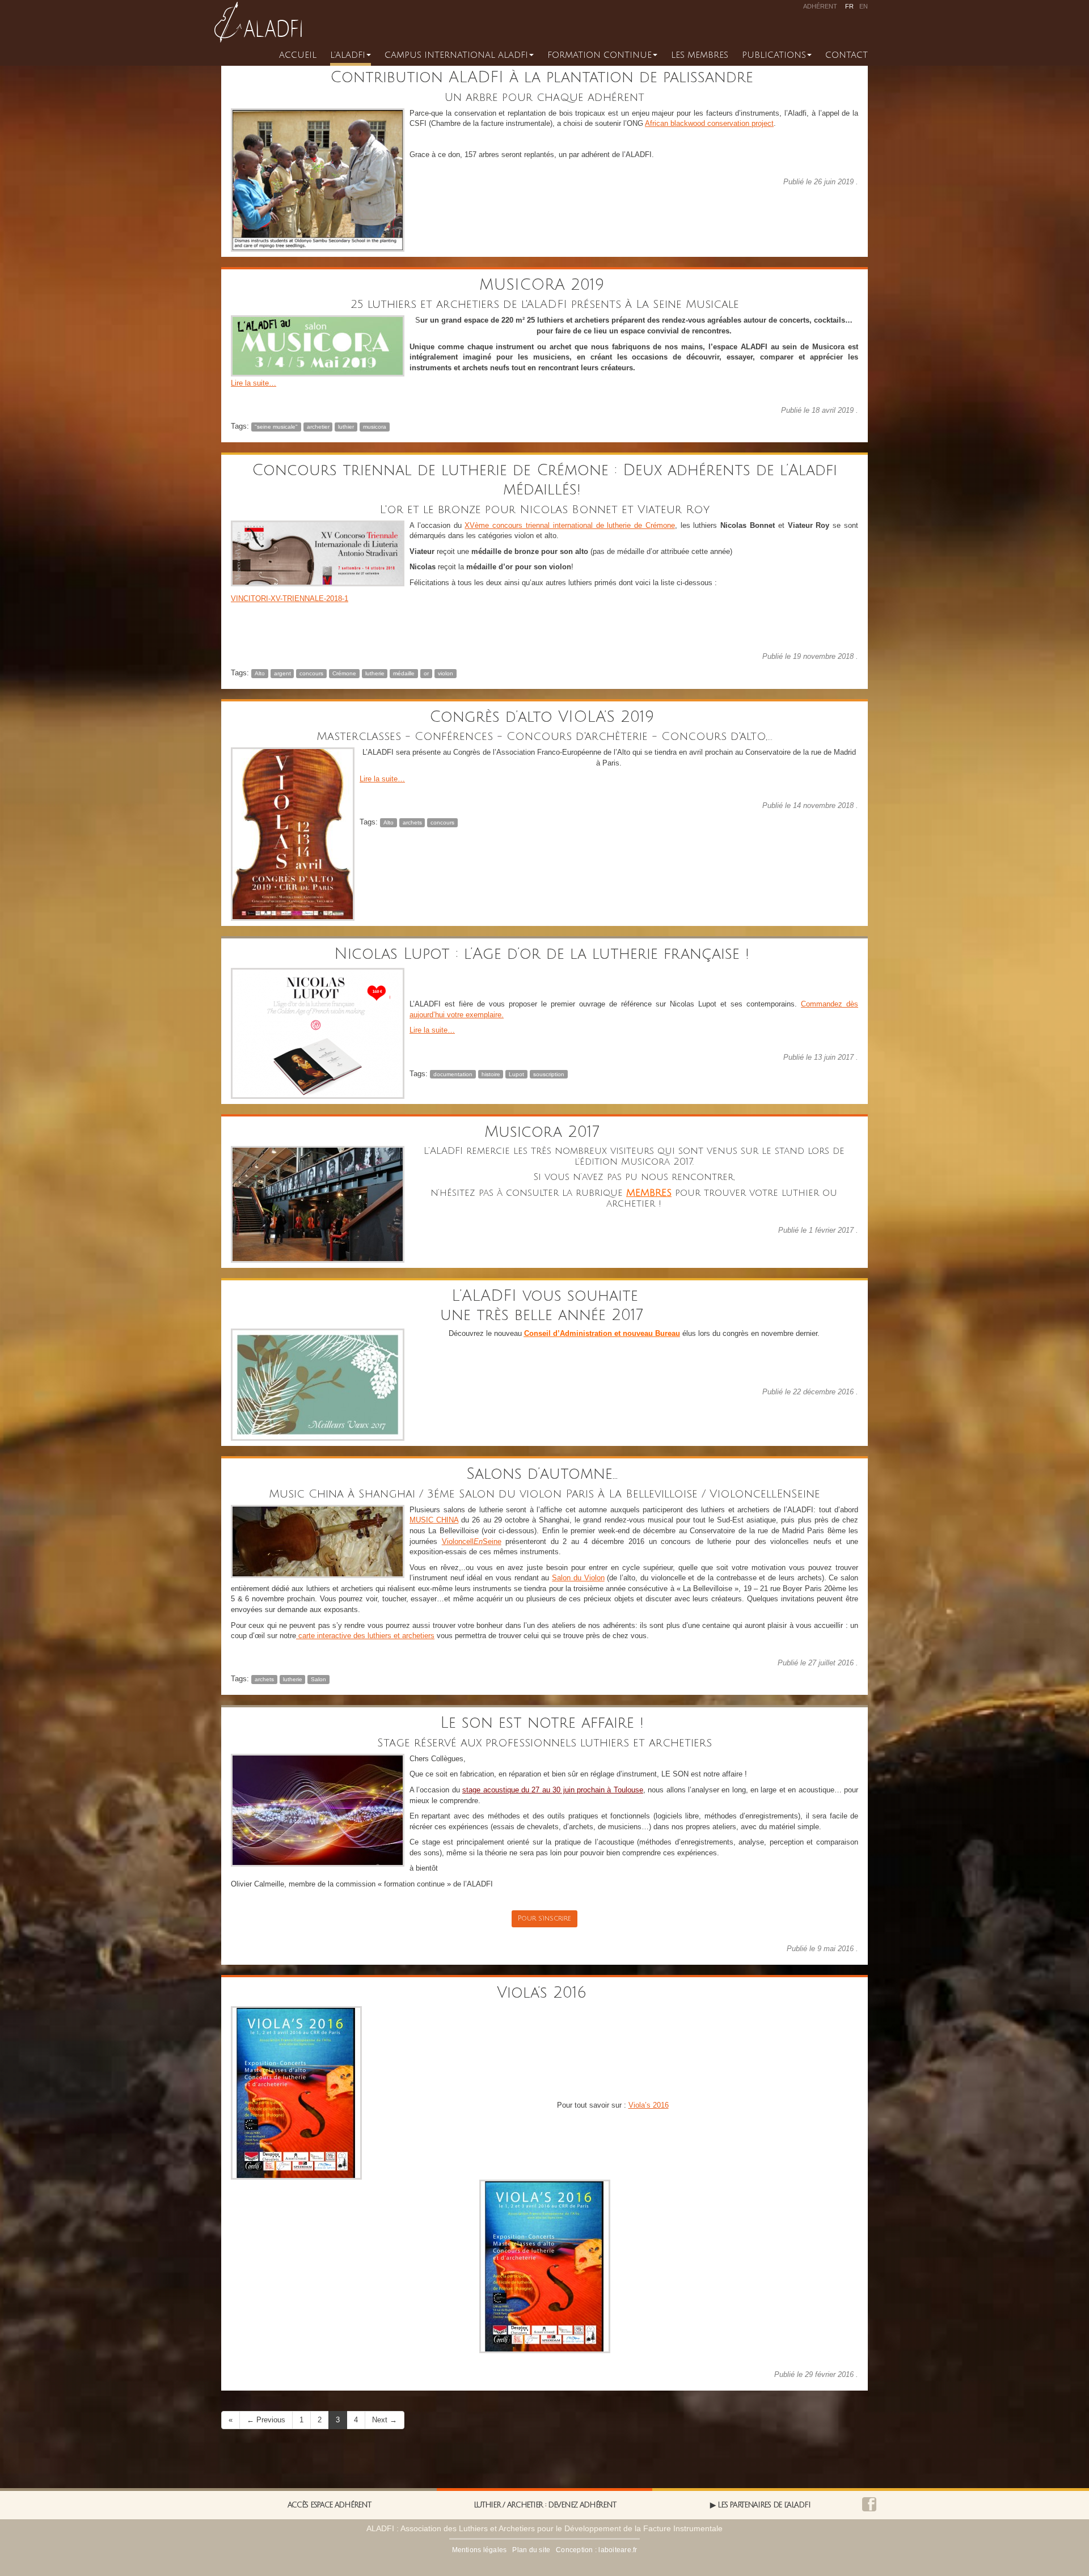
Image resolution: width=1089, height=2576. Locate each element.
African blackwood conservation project (709, 123)
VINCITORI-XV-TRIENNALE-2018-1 (290, 598)
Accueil (298, 55)
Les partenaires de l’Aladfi (764, 2505)
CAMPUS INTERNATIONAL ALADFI (456, 55)
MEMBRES (649, 1193)
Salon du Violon (578, 1578)
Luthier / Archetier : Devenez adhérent (545, 2505)
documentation (453, 1074)
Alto (260, 673)
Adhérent (820, 6)
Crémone (344, 673)
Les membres (700, 55)
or (426, 673)
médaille (404, 673)
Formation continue (600, 55)
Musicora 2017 (545, 1132)
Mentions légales (480, 2550)
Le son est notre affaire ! (545, 1723)
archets (412, 822)
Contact (847, 55)
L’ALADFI (348, 55)
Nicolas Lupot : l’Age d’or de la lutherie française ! (544, 954)
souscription (549, 1074)
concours (311, 673)
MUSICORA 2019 (544, 285)
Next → (385, 2420)
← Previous (266, 2420)
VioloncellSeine (472, 1541)
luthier (346, 427)
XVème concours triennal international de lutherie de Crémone (570, 525)
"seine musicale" (276, 427)
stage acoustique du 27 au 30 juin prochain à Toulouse (553, 1790)
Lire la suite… (254, 383)
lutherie (375, 673)
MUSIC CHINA (434, 1520)
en (864, 6)
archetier (318, 427)
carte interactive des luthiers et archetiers (365, 1636)
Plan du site (531, 2550)
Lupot (516, 1074)
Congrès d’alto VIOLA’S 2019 (544, 717)
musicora (375, 427)
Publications (774, 55)
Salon (318, 1679)
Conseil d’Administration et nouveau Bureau (602, 1333)
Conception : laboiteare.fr (596, 2550)
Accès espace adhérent (329, 2505)
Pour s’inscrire (544, 1919)
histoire (491, 1074)
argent (282, 673)
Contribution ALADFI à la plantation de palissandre (544, 77)
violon (446, 673)
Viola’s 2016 (544, 1993)
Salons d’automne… (545, 1474)
